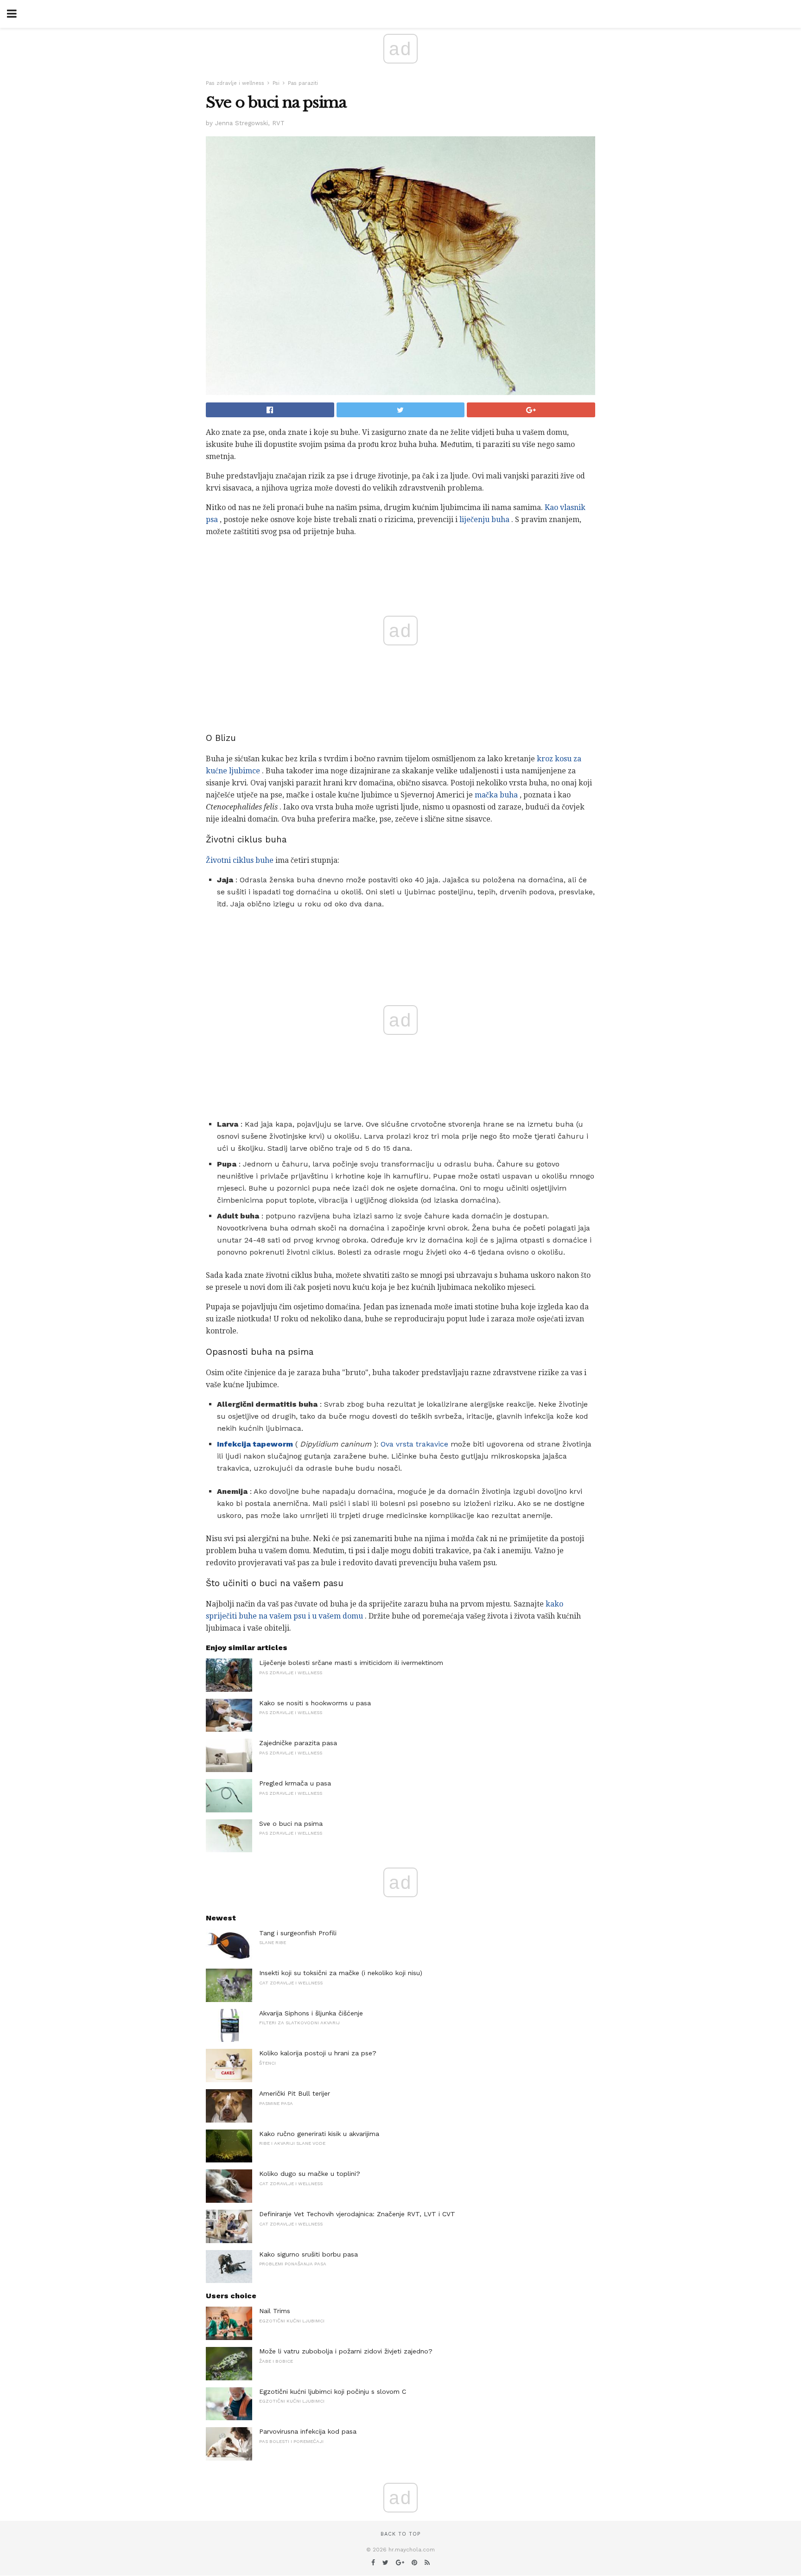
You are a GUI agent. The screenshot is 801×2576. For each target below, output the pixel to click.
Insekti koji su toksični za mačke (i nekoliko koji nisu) (341, 1973)
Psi (276, 83)
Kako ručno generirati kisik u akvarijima (319, 2134)
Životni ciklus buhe (240, 860)
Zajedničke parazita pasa (298, 1743)
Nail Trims (275, 2311)
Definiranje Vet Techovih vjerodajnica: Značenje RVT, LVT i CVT (357, 2214)
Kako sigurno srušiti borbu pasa (308, 2254)
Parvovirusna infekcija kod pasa (308, 2431)
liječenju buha (484, 520)
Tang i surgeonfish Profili (298, 1933)
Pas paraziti (303, 83)
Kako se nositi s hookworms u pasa (315, 1703)
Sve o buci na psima (291, 1824)
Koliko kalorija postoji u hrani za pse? (318, 2053)
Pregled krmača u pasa (295, 1783)
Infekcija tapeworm (255, 1444)
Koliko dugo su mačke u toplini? (310, 2174)
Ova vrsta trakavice (414, 1444)
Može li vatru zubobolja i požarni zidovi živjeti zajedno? (346, 2351)
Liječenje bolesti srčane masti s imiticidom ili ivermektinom (351, 1663)
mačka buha (496, 795)
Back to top (400, 2534)
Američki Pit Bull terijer (295, 2093)
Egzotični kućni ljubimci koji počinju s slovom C (333, 2391)
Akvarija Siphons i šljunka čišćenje (311, 2013)
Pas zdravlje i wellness (235, 83)
